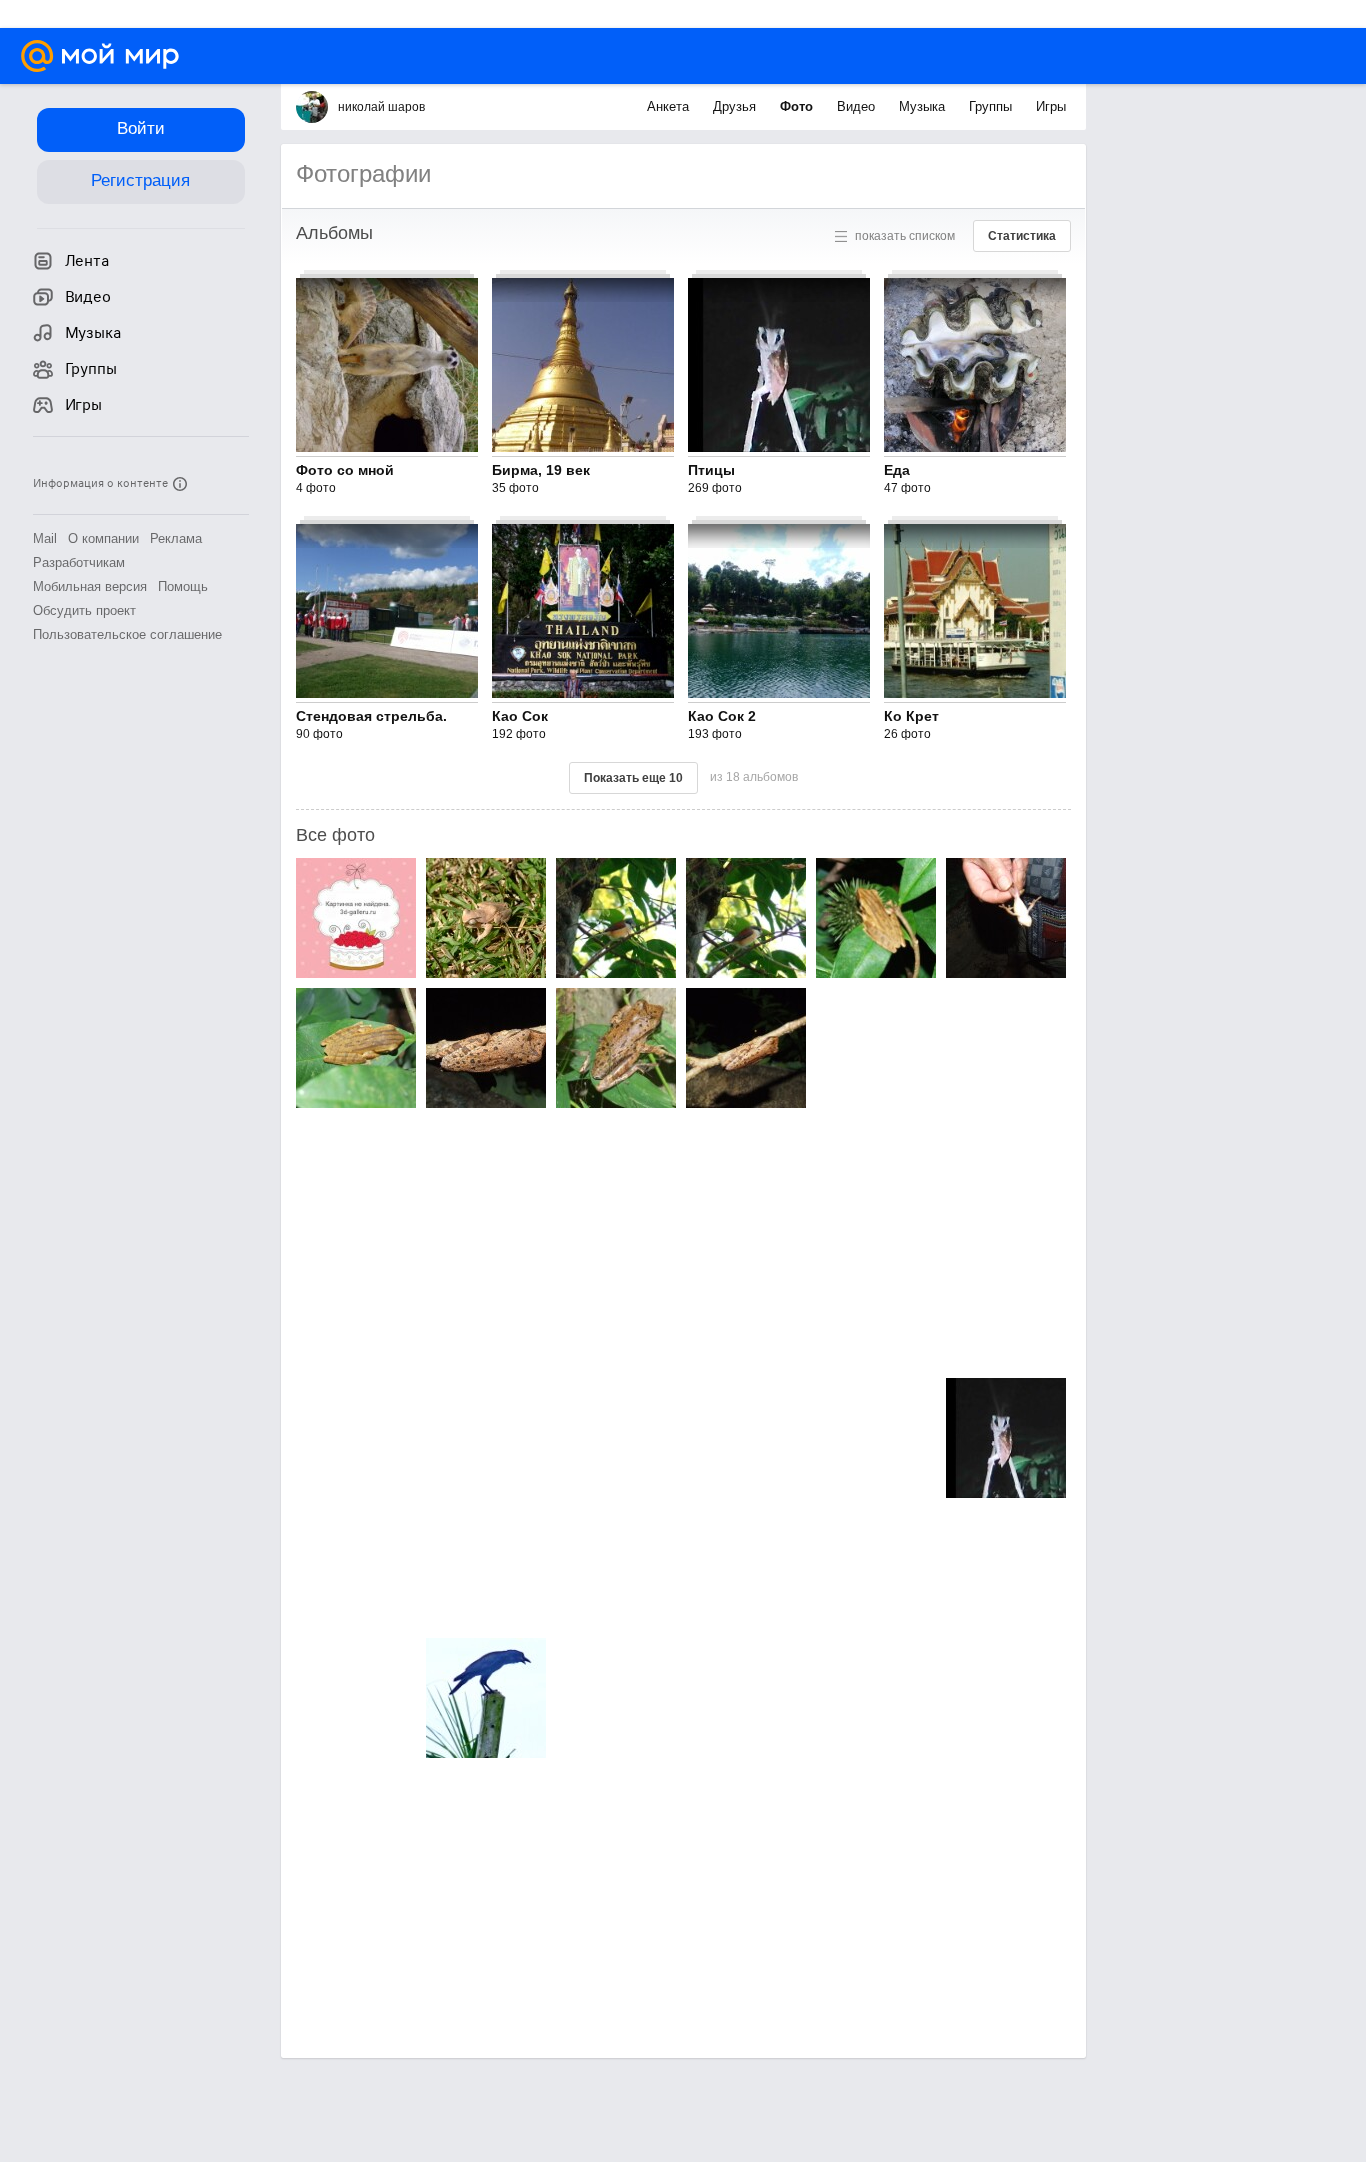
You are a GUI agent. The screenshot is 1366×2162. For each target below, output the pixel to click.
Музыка (924, 106)
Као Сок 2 (722, 716)
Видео (858, 106)
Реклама (176, 538)
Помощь (183, 586)
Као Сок (520, 716)
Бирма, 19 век (541, 470)
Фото (798, 106)
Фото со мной (345, 470)
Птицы (711, 470)
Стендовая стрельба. (371, 716)
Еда (897, 470)
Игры (1051, 106)
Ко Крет (911, 716)
